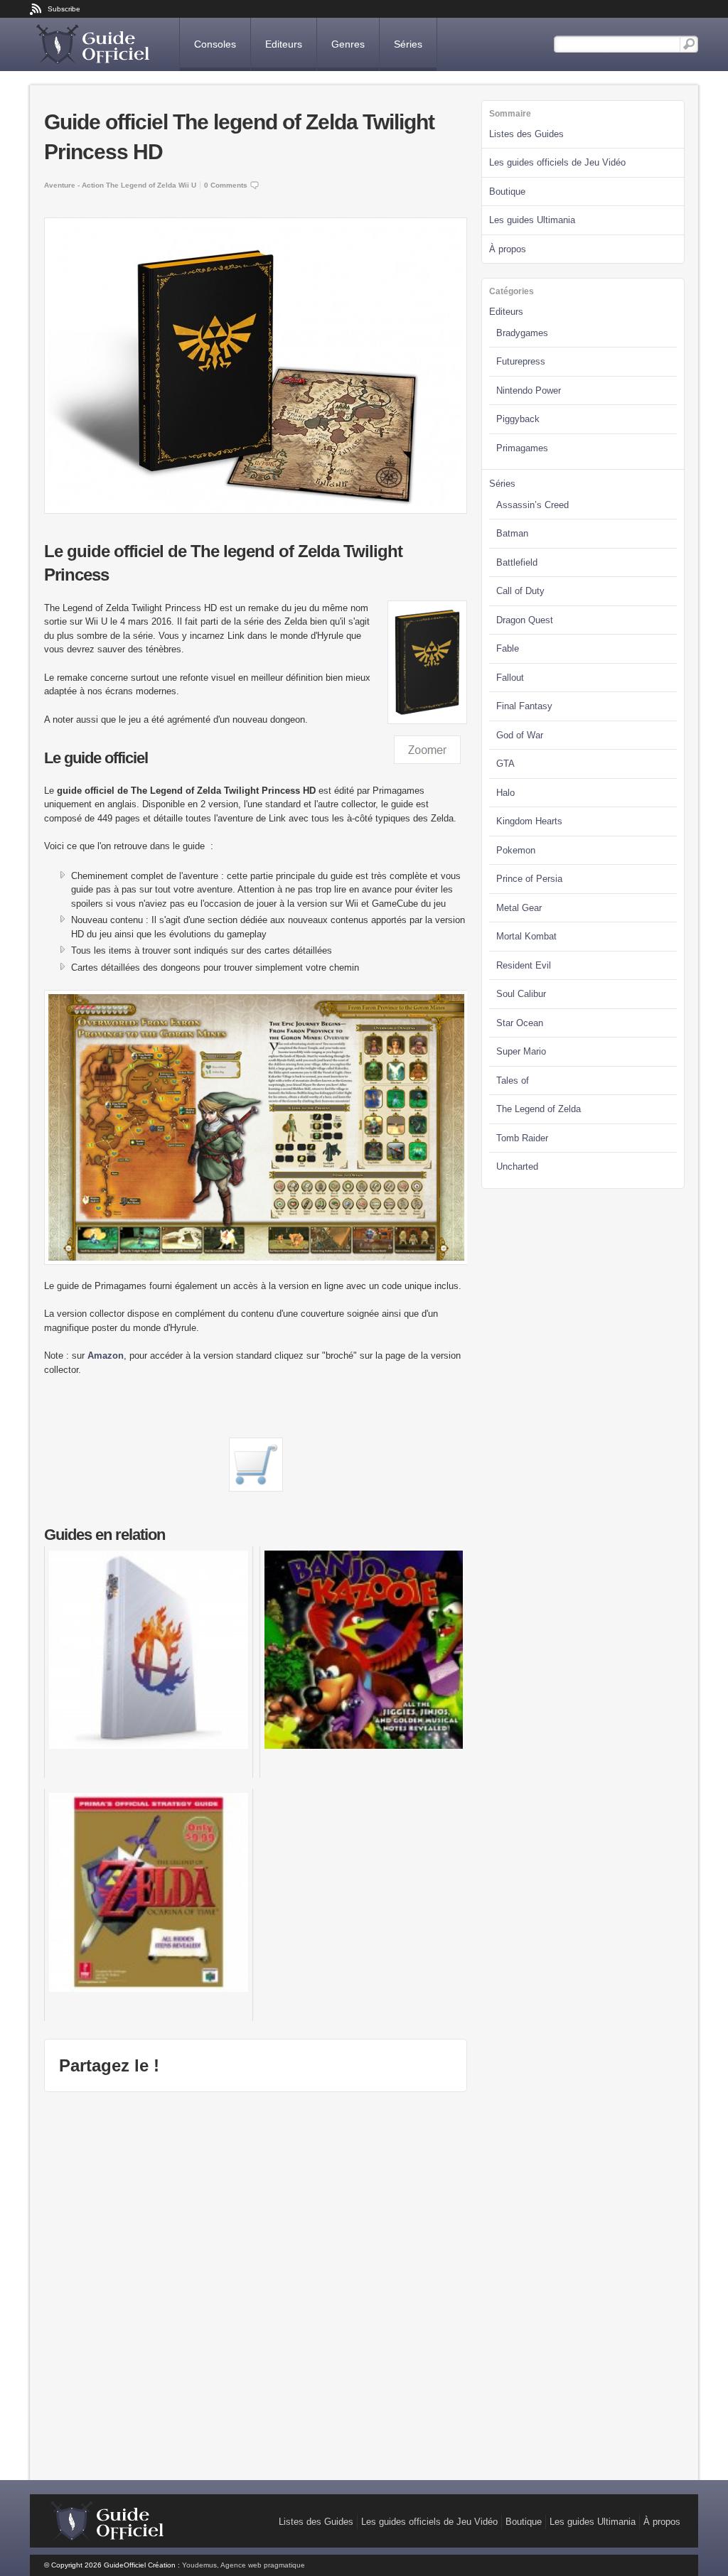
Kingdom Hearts (529, 821)
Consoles (215, 44)
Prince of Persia (529, 879)
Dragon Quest (525, 620)
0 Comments (226, 185)
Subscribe (64, 9)
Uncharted (517, 1166)
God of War (520, 735)
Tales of (513, 1080)
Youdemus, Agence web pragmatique (243, 2565)
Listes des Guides (526, 134)
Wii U (187, 185)
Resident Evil (524, 965)
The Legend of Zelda (141, 185)
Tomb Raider (522, 1138)
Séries (408, 44)
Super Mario (521, 1051)
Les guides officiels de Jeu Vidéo (557, 162)
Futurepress (521, 361)
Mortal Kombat (526, 936)
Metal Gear (519, 908)
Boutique (507, 192)
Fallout (510, 678)
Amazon (106, 1356)
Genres (348, 44)
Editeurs (284, 44)
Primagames (522, 448)
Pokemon (516, 850)
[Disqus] (256, 2284)
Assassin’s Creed (532, 505)
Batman (512, 533)
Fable (508, 648)
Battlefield (517, 562)
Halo (505, 793)
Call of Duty (520, 591)
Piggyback (518, 419)
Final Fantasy (524, 706)
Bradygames (522, 333)
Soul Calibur (521, 994)
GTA (505, 764)
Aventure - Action (74, 185)
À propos (508, 249)
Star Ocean (520, 1023)
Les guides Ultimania (532, 220)
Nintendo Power (529, 390)
